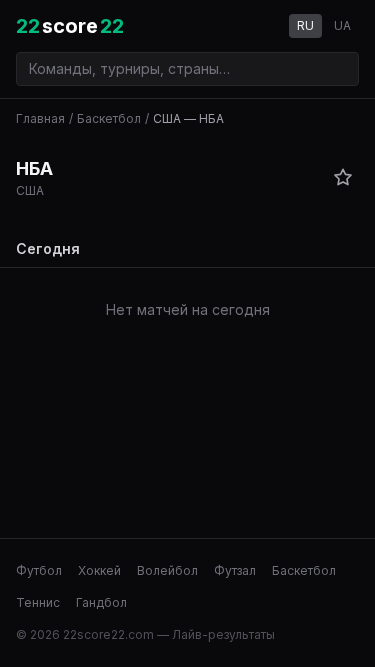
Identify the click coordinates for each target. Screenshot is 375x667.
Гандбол (101, 602)
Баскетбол (109, 118)
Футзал (235, 570)
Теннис (38, 602)
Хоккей (99, 570)
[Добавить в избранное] (343, 177)
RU (305, 25)
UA (342, 25)
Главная (40, 118)
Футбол (39, 570)
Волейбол (167, 570)
